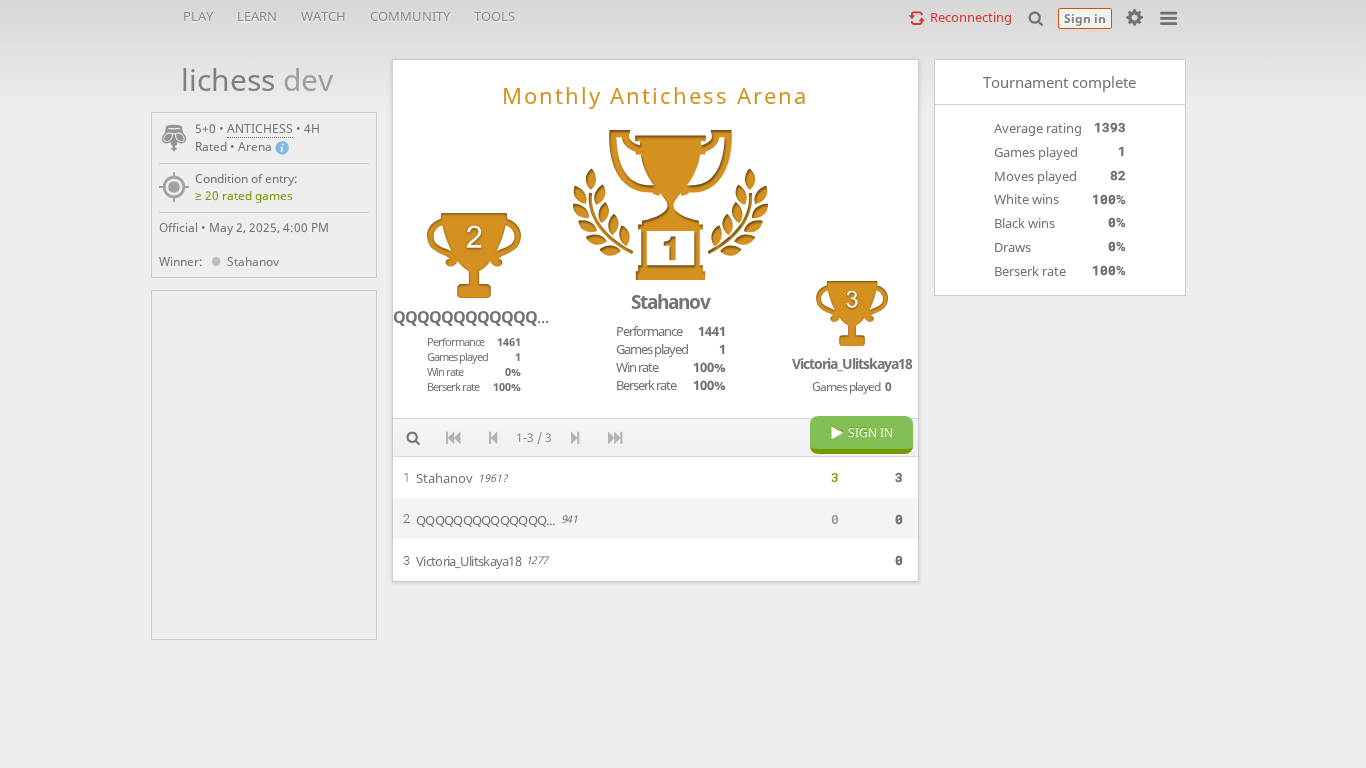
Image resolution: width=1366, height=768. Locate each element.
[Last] (615, 437)
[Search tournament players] (413, 437)
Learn (257, 16)
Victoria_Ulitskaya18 (852, 363)
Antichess (260, 128)
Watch (323, 16)
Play (198, 16)
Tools (494, 16)
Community (410, 16)
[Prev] (493, 437)
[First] (453, 437)
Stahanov (253, 261)
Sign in (1085, 18)
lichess (246, 79)
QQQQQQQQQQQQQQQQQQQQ (513, 317)
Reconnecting (971, 17)
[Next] (575, 437)
